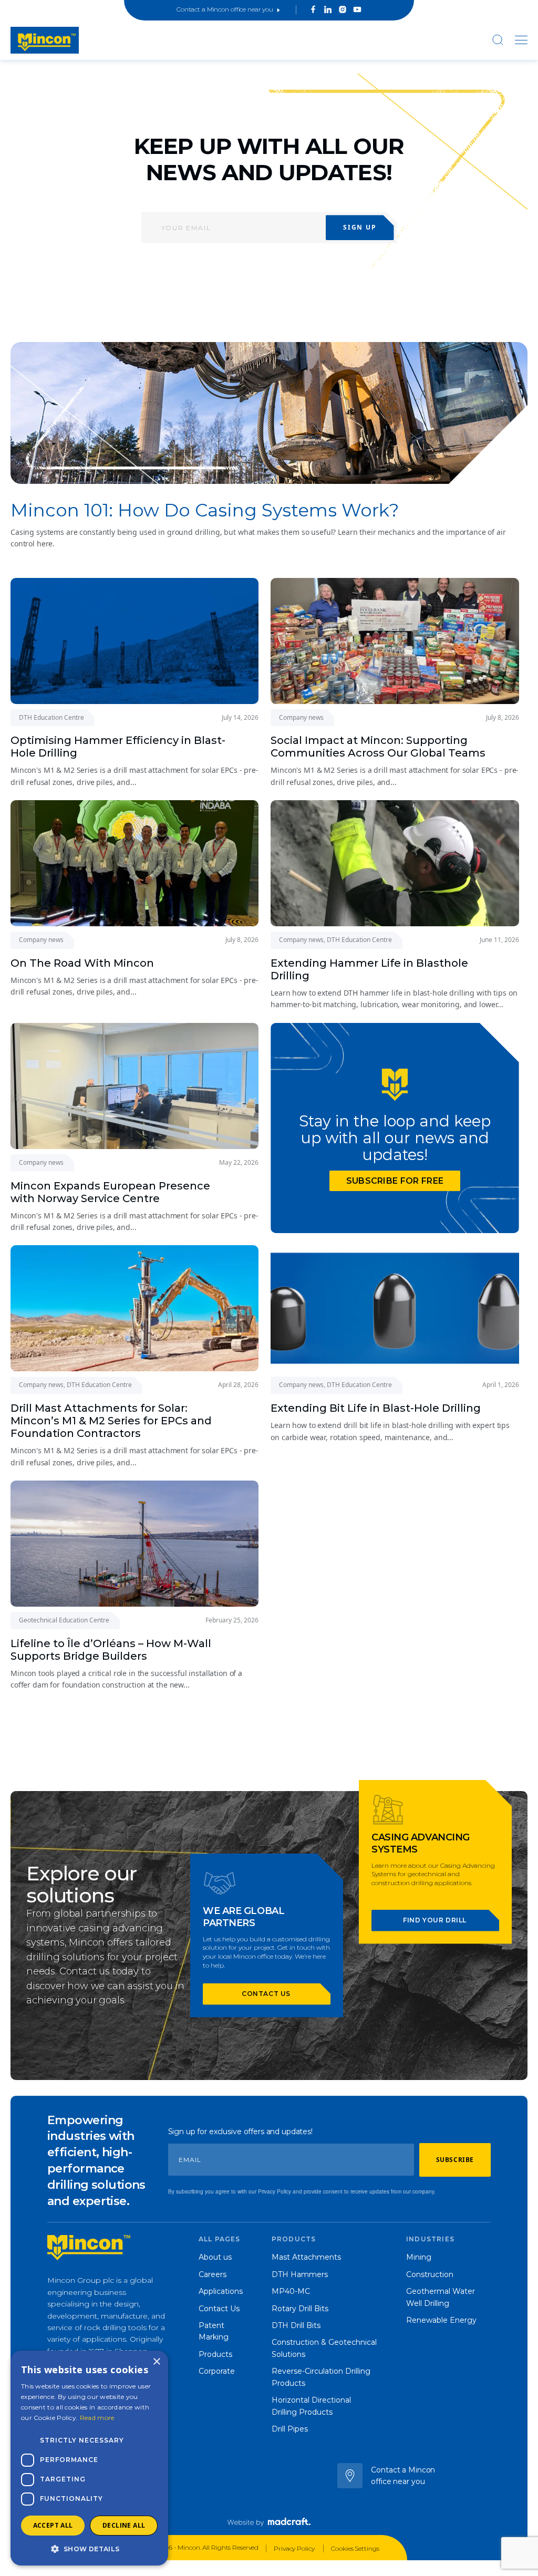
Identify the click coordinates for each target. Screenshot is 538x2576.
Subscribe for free (395, 1181)
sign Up (360, 227)
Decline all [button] (124, 2525)
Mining (419, 2257)
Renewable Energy (441, 2320)
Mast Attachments (306, 2257)
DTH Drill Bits (296, 2325)
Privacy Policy (295, 2548)
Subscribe (455, 2160)
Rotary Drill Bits (300, 2309)
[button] (89, 2549)
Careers (213, 2274)
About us (215, 2257)
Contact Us (219, 2309)
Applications (221, 2291)
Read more (97, 2418)
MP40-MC (291, 2291)
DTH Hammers (300, 2274)
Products (215, 2354)
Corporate (217, 2371)
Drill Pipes (290, 2429)
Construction (430, 2274)
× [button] (156, 2362)
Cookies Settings (355, 2548)
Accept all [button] (53, 2525)
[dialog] (89, 2458)
